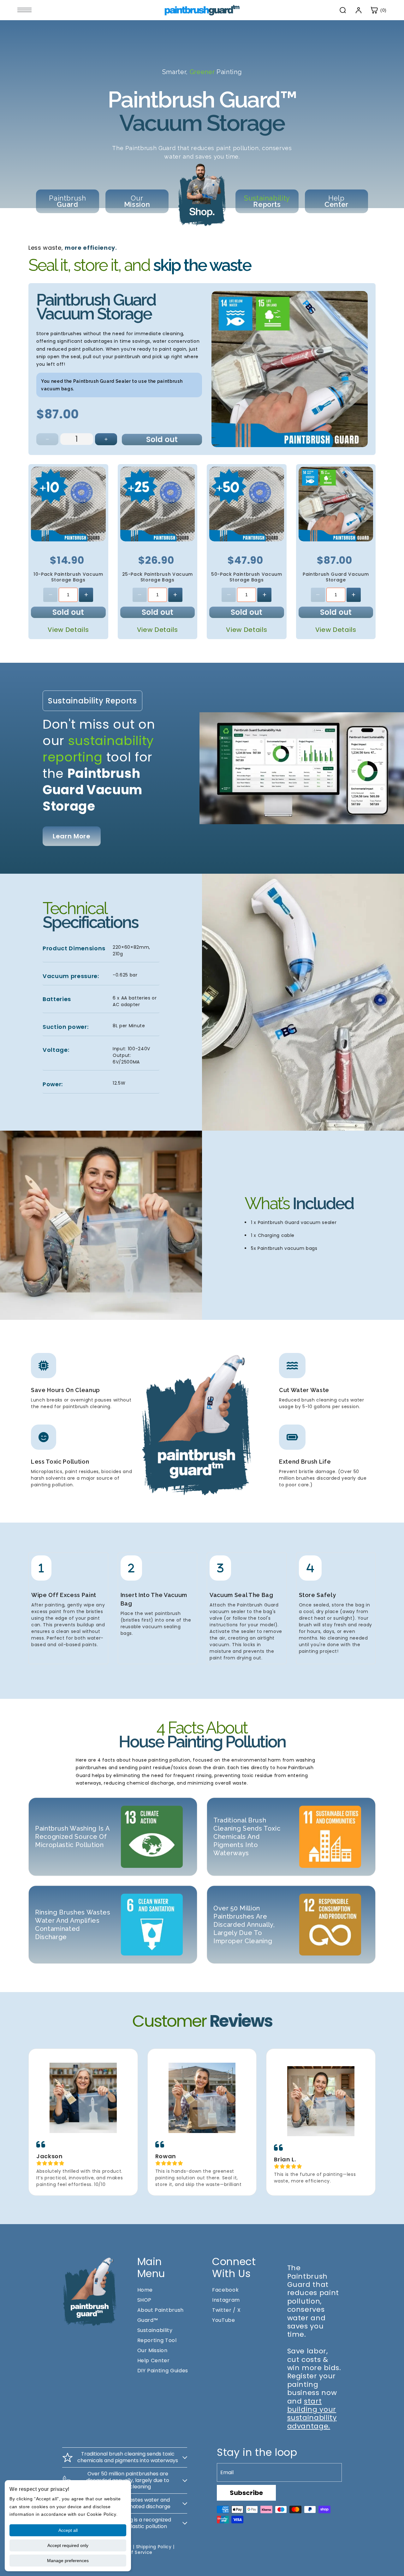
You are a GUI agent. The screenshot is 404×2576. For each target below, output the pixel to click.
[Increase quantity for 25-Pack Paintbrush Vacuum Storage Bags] (175, 595)
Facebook (225, 2290)
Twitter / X (226, 2310)
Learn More (72, 836)
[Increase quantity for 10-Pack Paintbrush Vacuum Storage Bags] (86, 595)
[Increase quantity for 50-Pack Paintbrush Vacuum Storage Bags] (264, 595)
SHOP (145, 2300)
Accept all (68, 2530)
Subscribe (246, 2493)
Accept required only (68, 2545)
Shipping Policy (154, 2547)
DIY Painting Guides (163, 2371)
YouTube (224, 2320)
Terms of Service (132, 2552)
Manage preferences (68, 2561)
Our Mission (152, 2350)
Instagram (226, 2300)
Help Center (154, 2360)
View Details (68, 630)
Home (145, 2290)
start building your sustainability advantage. (312, 2414)
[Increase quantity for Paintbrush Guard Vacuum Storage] (106, 439)
